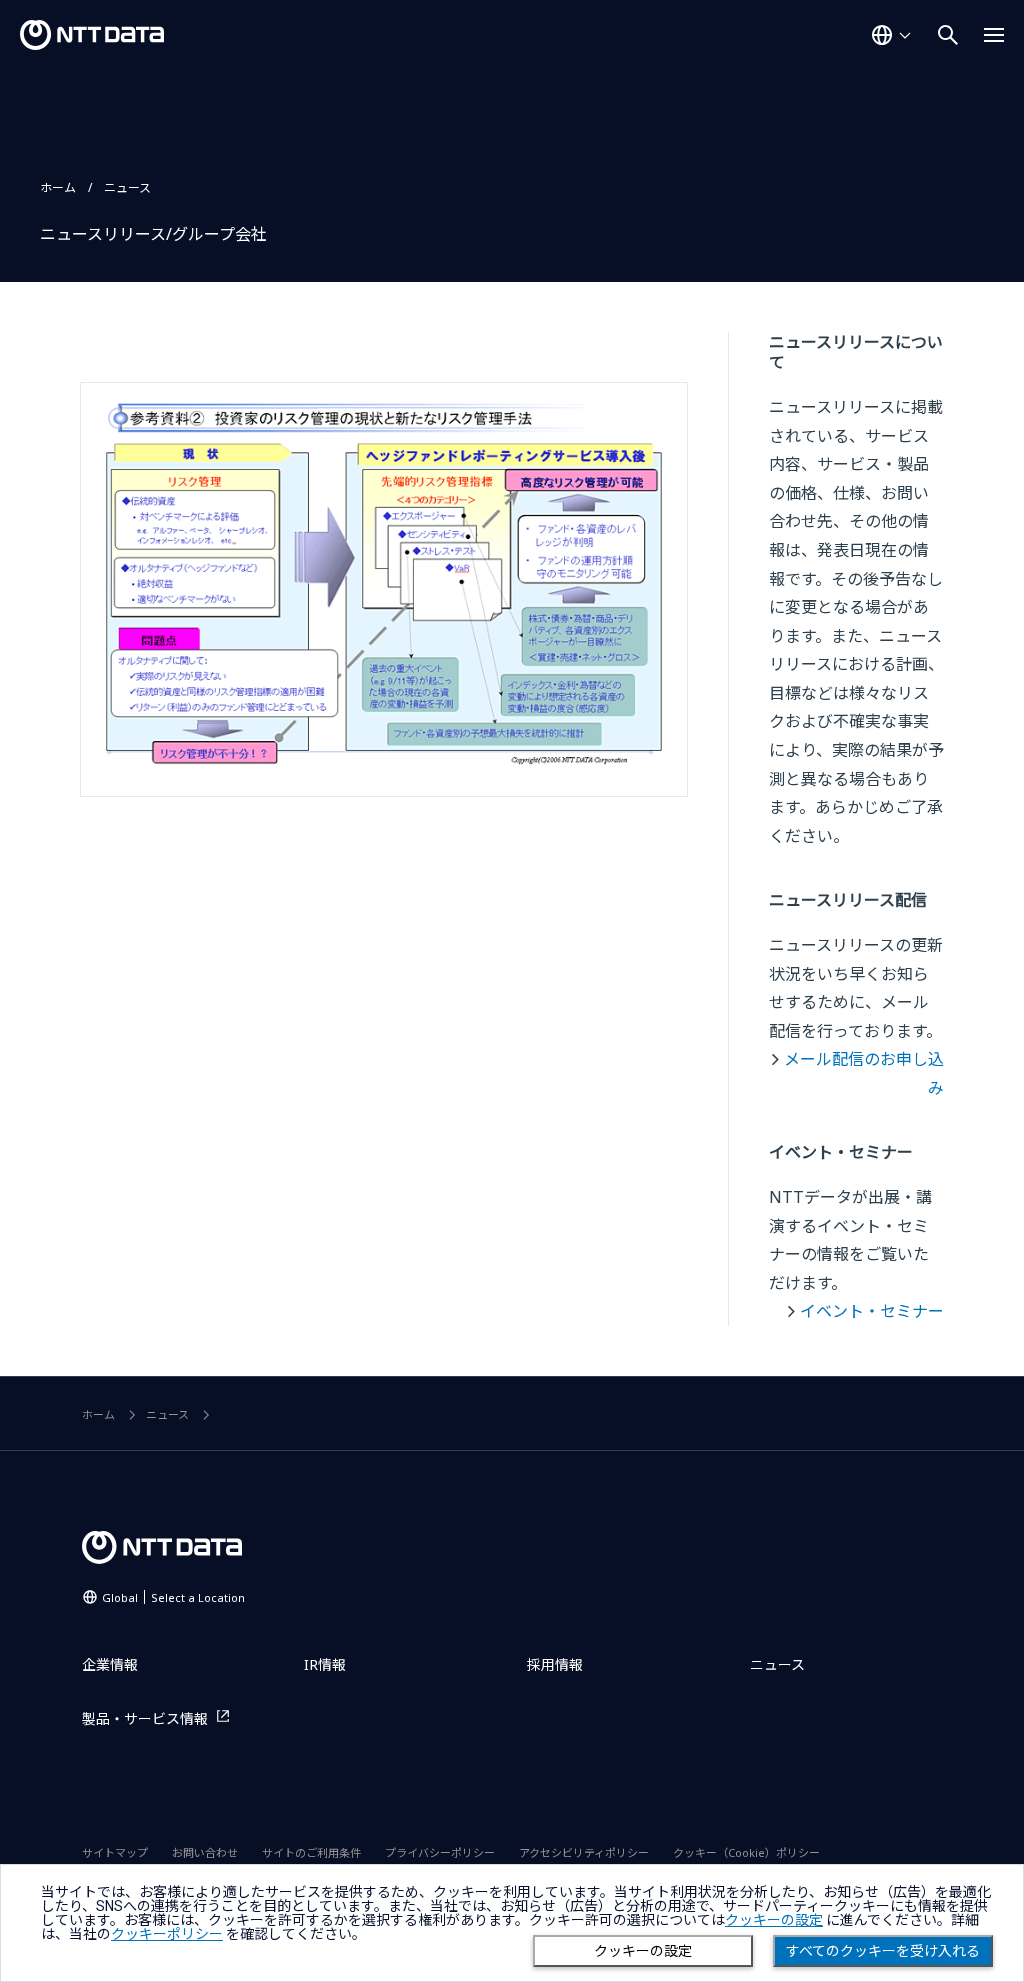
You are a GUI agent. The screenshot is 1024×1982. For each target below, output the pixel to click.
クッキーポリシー (167, 1934)
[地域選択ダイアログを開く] (891, 35)
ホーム (58, 187)
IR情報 (325, 1664)
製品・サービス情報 (145, 1718)
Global (173, 1597)
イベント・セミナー (872, 1311)
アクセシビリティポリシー (584, 1852)
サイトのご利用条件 (311, 1852)
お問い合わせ (205, 1852)
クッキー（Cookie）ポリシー (746, 1852)
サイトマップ (115, 1852)
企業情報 (110, 1664)
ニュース (127, 187)
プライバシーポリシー (440, 1852)
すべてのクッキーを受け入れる (883, 1951)
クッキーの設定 (643, 1951)
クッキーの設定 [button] (774, 1920)
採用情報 (555, 1664)
